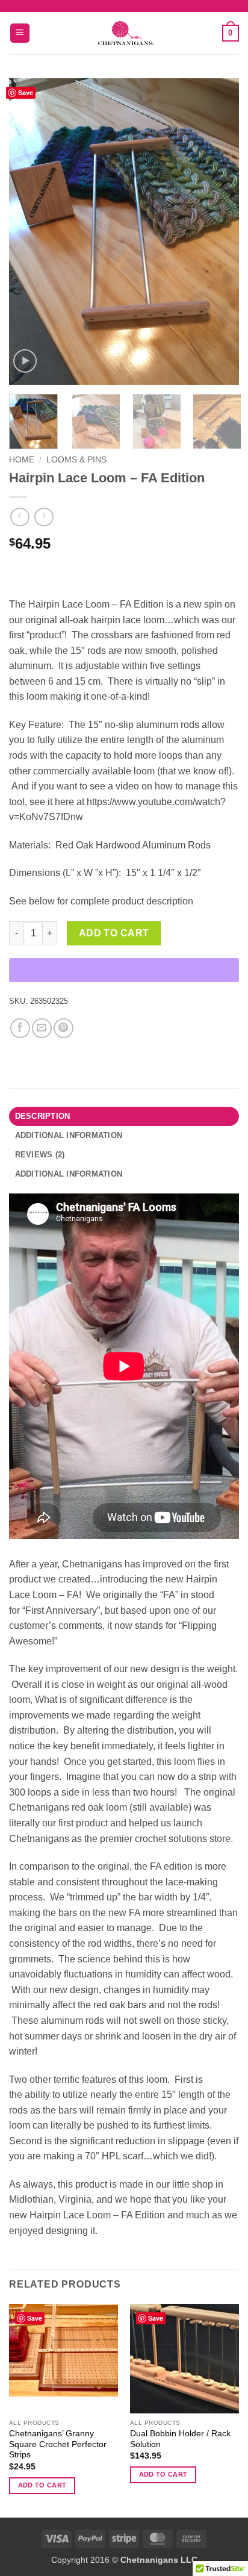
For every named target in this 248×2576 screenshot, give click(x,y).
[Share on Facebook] (20, 1028)
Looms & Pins (76, 460)
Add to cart (114, 933)
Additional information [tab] (69, 1135)
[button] (20, 33)
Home (22, 460)
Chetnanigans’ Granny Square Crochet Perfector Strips (58, 2444)
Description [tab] (43, 1116)
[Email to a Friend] (42, 1028)
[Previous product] (44, 517)
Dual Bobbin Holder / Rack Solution (180, 2439)
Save (26, 92)
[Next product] (20, 517)
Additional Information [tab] (69, 1174)
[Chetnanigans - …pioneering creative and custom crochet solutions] (126, 33)
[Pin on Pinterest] (64, 1028)
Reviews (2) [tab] (40, 1155)
